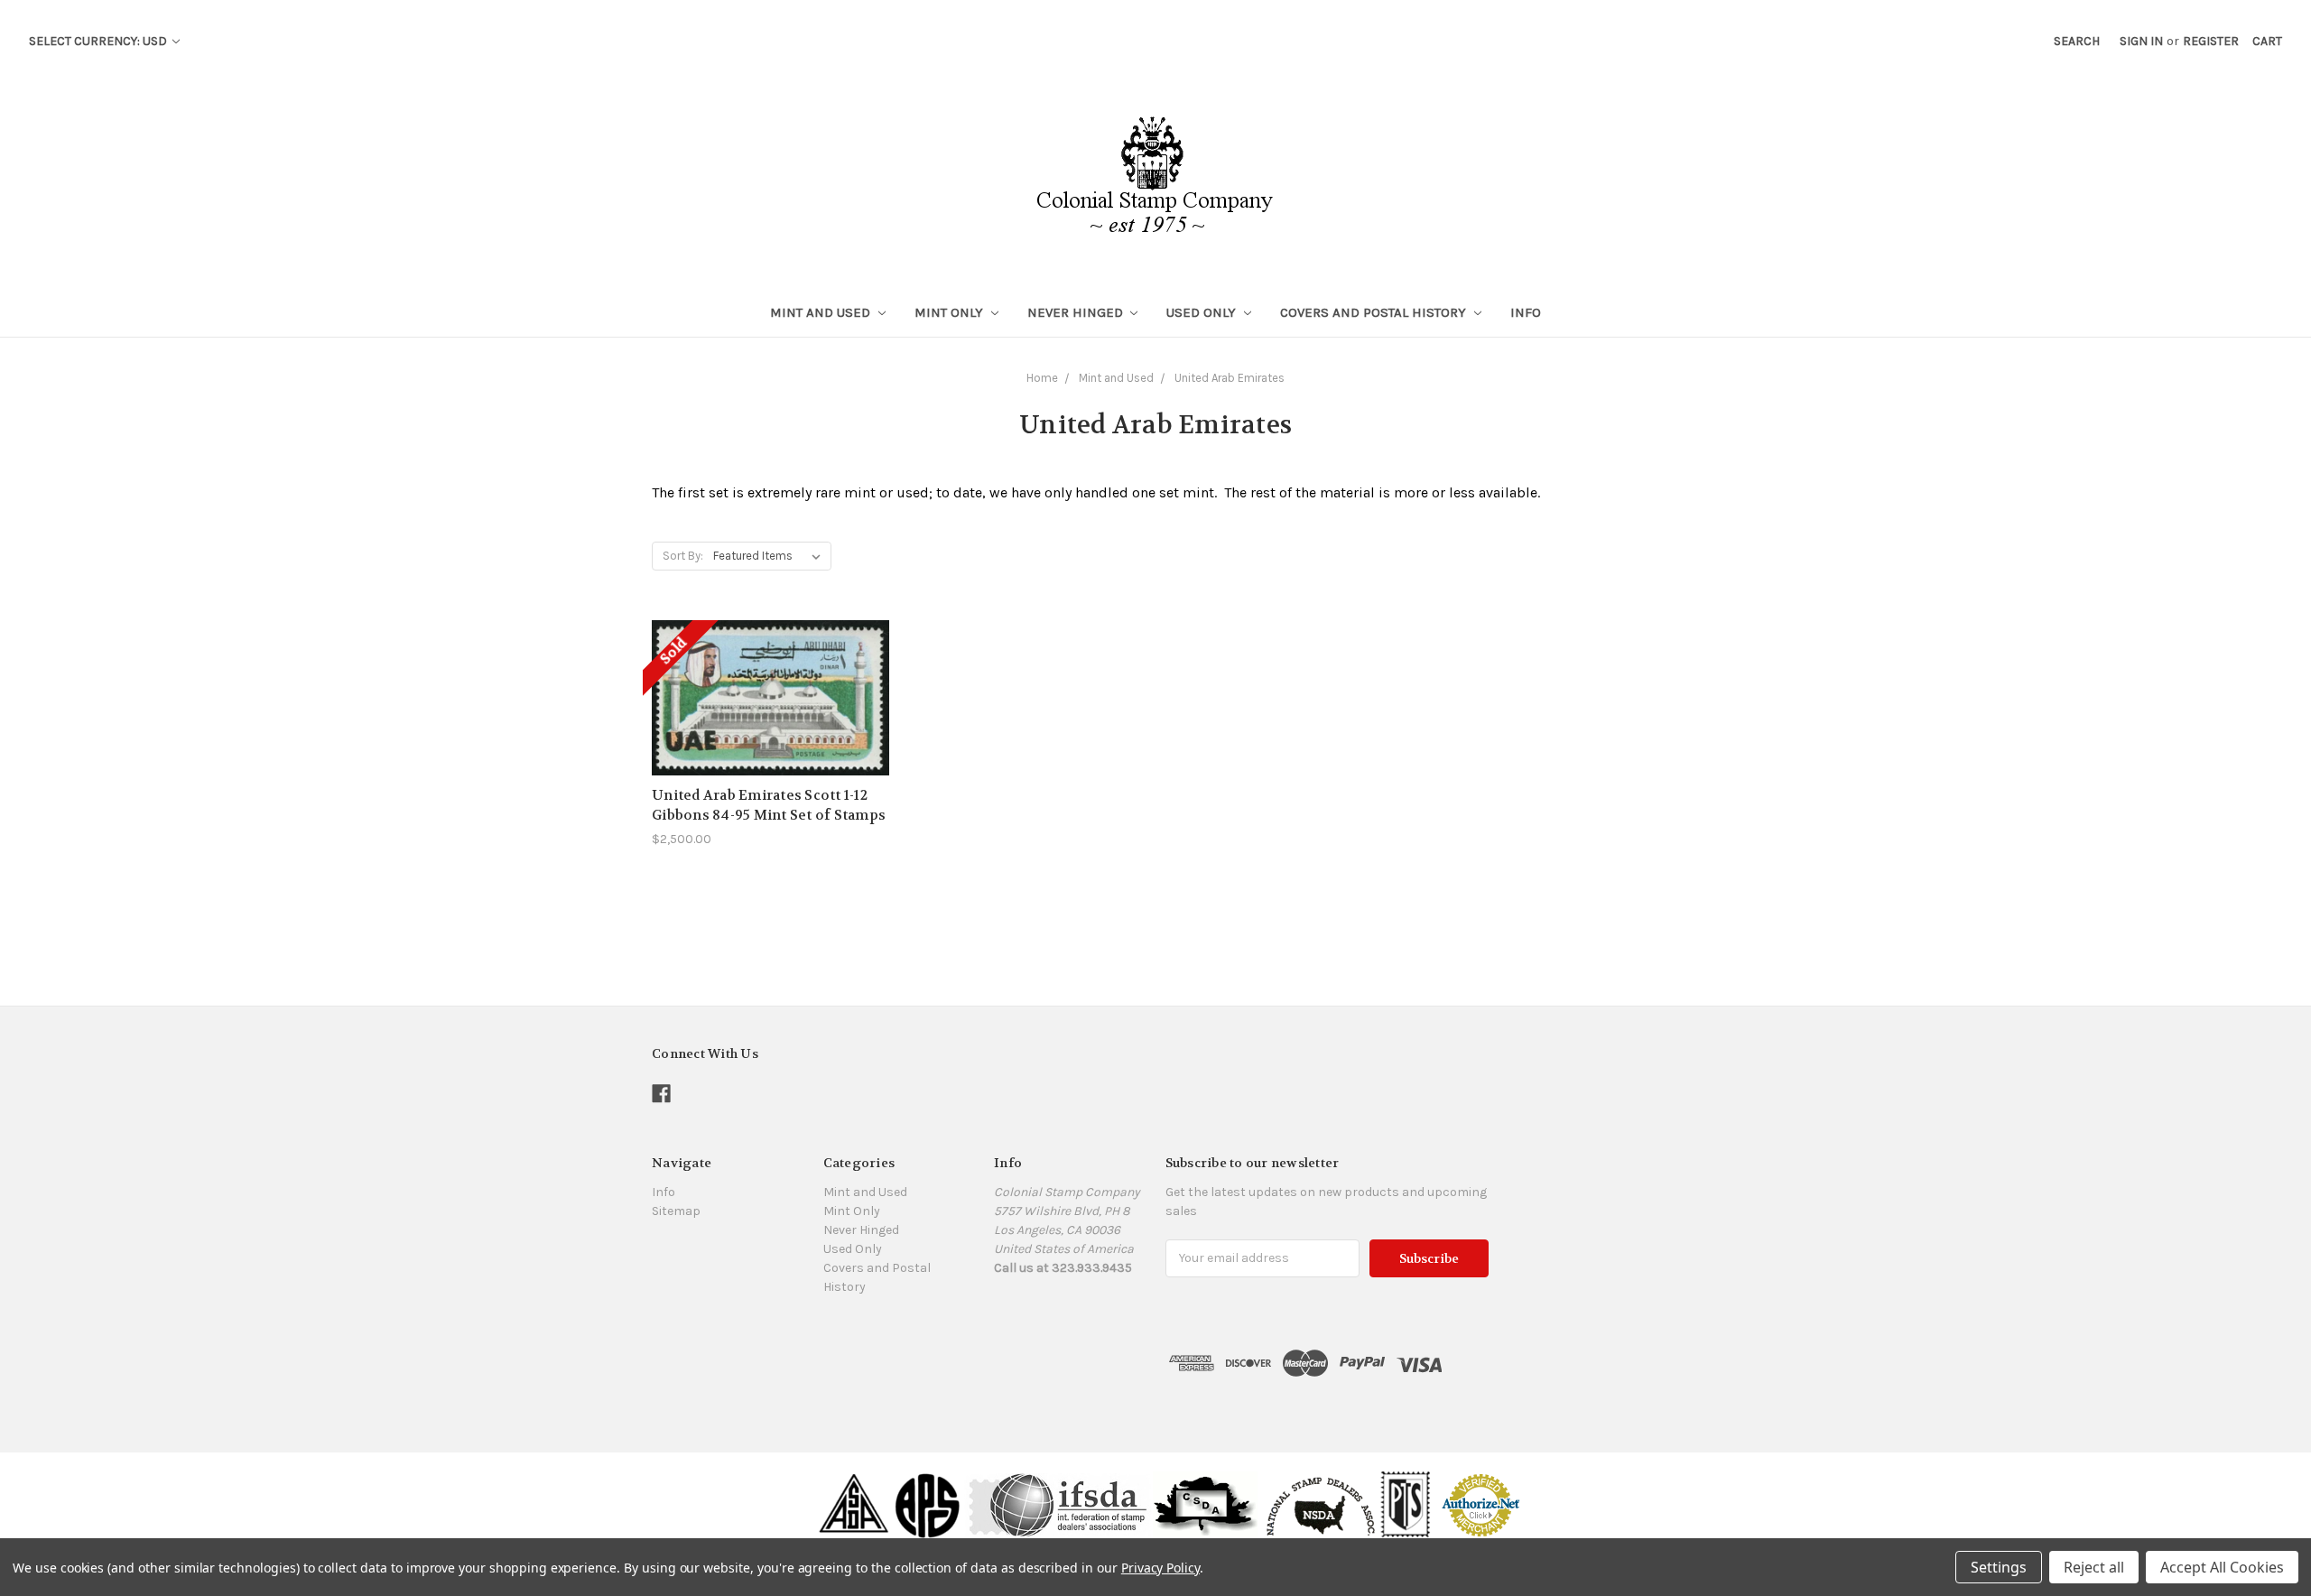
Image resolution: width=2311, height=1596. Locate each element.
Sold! (771, 720)
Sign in (2141, 41)
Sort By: (683, 556)
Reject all (2094, 1567)
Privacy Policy (1160, 1568)
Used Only (1203, 312)
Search (2077, 41)
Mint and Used (822, 312)
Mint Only (951, 312)
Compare (765, 688)
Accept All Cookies (2222, 1567)
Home (1042, 378)
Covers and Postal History (1375, 312)
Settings (1999, 1567)
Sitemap (676, 1211)
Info (1526, 312)
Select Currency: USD (99, 41)
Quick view (771, 655)
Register (2211, 41)
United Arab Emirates (1230, 378)
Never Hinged (1077, 312)
